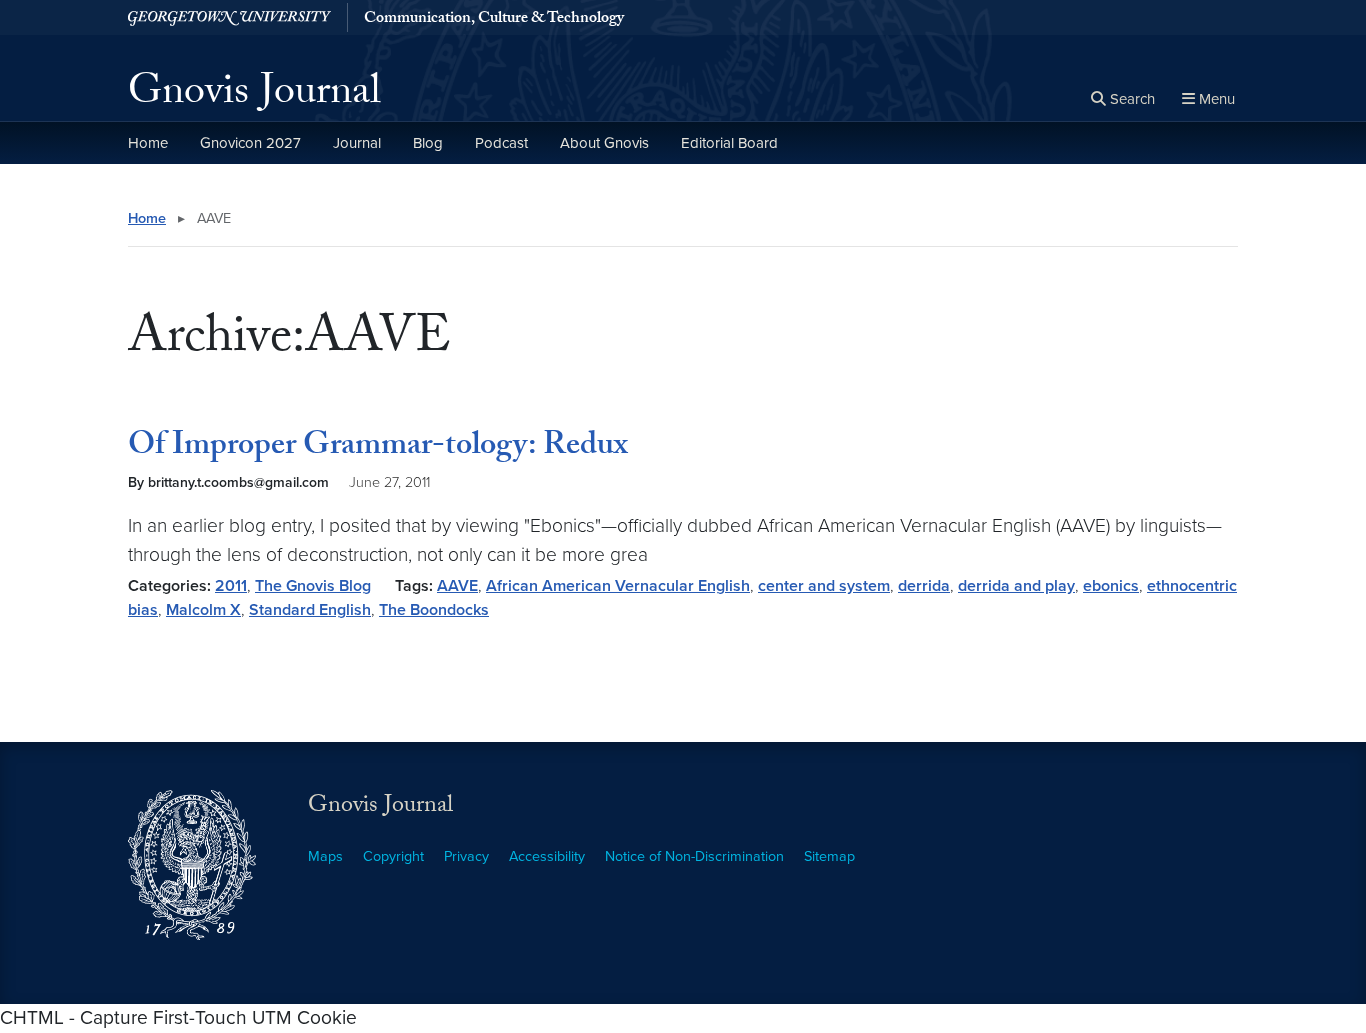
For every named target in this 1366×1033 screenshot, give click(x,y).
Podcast (501, 143)
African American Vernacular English (618, 586)
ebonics (1111, 586)
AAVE (457, 586)
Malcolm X (203, 610)
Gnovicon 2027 (250, 143)
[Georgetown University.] (229, 17)
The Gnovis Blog (313, 586)
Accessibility (547, 856)
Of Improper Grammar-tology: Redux (378, 448)
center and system (824, 586)
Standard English (310, 610)
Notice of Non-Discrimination (694, 856)
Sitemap (829, 856)
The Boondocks (434, 610)
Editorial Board (729, 143)
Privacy (466, 856)
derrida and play (1016, 586)
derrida (924, 586)
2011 (231, 586)
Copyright (393, 856)
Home (148, 143)
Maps (325, 856)
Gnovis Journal (254, 96)
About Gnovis (604, 143)
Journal (357, 143)
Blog (428, 143)
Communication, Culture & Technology (494, 20)
